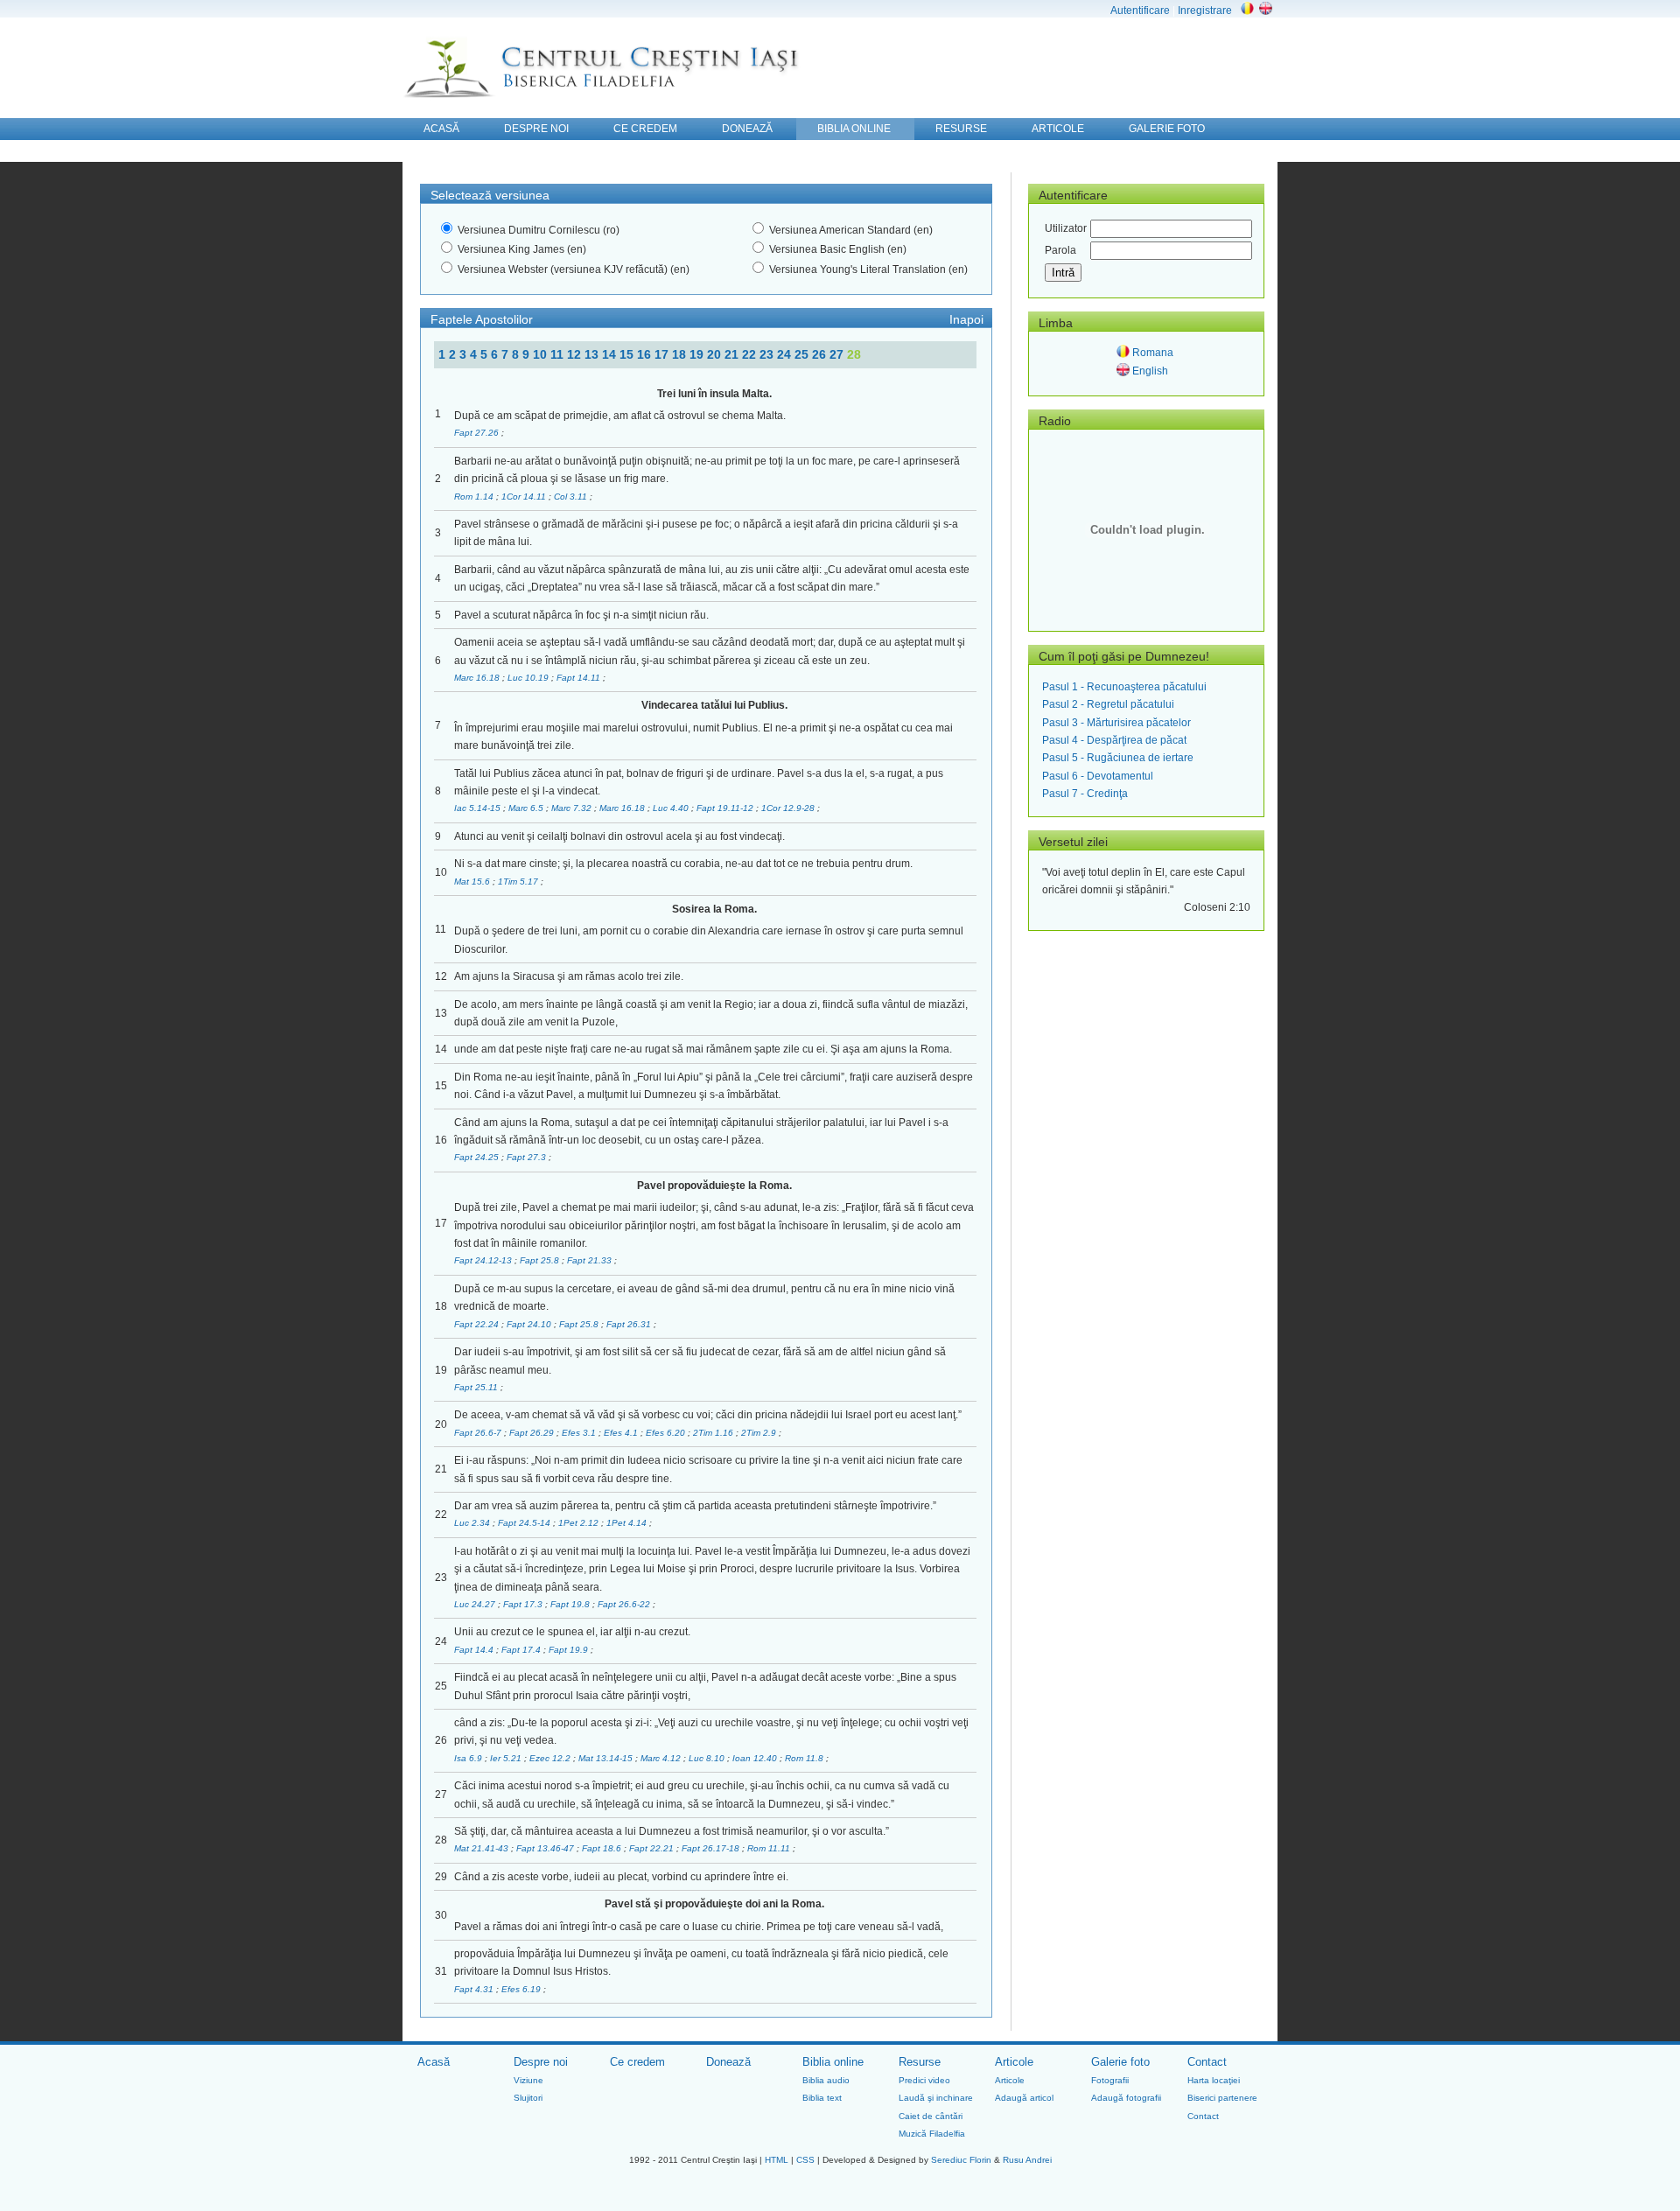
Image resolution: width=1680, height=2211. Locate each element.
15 (628, 354)
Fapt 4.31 (475, 1989)
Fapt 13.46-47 (546, 1848)
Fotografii (1110, 2080)
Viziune (528, 2080)
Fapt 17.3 (524, 1604)
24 (786, 354)
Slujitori (528, 2098)
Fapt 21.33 (591, 1260)
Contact (1207, 2062)
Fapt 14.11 (580, 678)
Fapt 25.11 (477, 1387)
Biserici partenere (1222, 2098)
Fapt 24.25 (478, 1157)
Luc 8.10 (708, 1758)
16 (646, 354)
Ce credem (637, 2062)
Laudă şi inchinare (936, 2098)
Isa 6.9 (469, 1758)
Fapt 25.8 (541, 1260)
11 (559, 354)
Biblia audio (826, 2080)
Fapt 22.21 (653, 1848)
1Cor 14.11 (525, 497)
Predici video (924, 2080)
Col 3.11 (572, 497)
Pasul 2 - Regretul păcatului (1108, 704)
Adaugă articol (1024, 2098)
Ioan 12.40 (756, 1758)
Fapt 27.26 (478, 433)
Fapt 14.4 (475, 1650)
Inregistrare (1205, 10)
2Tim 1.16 (714, 1433)
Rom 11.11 (770, 1848)
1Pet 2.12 (580, 1523)
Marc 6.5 (527, 808)
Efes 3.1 (580, 1433)
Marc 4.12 (662, 1758)
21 (733, 354)
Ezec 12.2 (551, 1758)
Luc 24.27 (476, 1604)
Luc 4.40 (672, 808)
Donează (728, 2062)
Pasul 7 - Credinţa (1085, 794)
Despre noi (541, 2062)
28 (854, 354)
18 (681, 354)
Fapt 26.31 (630, 1324)
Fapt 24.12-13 (484, 1260)
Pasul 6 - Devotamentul (1098, 776)
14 (611, 354)
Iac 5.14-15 (479, 808)
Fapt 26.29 (533, 1433)
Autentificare (1140, 10)
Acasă (434, 2062)
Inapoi (966, 319)
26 (821, 354)
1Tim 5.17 (519, 882)
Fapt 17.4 (522, 1650)
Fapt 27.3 (528, 1157)
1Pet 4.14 (628, 1523)
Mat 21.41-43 (483, 1848)
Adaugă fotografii (1126, 2098)
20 (716, 354)
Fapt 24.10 (530, 1324)
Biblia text (822, 2098)
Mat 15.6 (473, 882)
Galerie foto (1120, 2062)
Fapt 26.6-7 (479, 1433)
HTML (777, 2160)
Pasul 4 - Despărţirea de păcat (1114, 740)
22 (751, 354)
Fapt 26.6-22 (625, 1604)
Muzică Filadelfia (932, 2134)
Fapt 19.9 (570, 1650)
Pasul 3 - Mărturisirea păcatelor (1116, 723)
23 (768, 354)
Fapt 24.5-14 (525, 1523)
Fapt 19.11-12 (726, 808)
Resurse (920, 2062)
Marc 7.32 (573, 808)
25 (803, 354)
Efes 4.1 (622, 1433)
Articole (1014, 2062)
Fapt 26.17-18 (712, 1848)
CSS (805, 2160)
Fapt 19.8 (571, 1604)
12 (576, 354)
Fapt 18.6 (603, 1848)
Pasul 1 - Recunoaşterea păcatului (1124, 687)
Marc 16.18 (478, 678)
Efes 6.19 (522, 1989)
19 (698, 354)
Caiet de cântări (931, 2116)
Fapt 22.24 (478, 1324)
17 (663, 354)
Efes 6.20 (667, 1433)
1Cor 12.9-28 (789, 808)
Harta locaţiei (1214, 2080)
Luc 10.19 (529, 678)
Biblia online (833, 2062)
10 (542, 354)
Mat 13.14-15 (607, 1758)
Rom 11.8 (805, 1758)
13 (593, 354)
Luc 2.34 (473, 1523)
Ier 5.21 (507, 1758)
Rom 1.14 (475, 497)
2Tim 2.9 (760, 1433)
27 (838, 354)
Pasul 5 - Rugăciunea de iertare (1118, 758)
